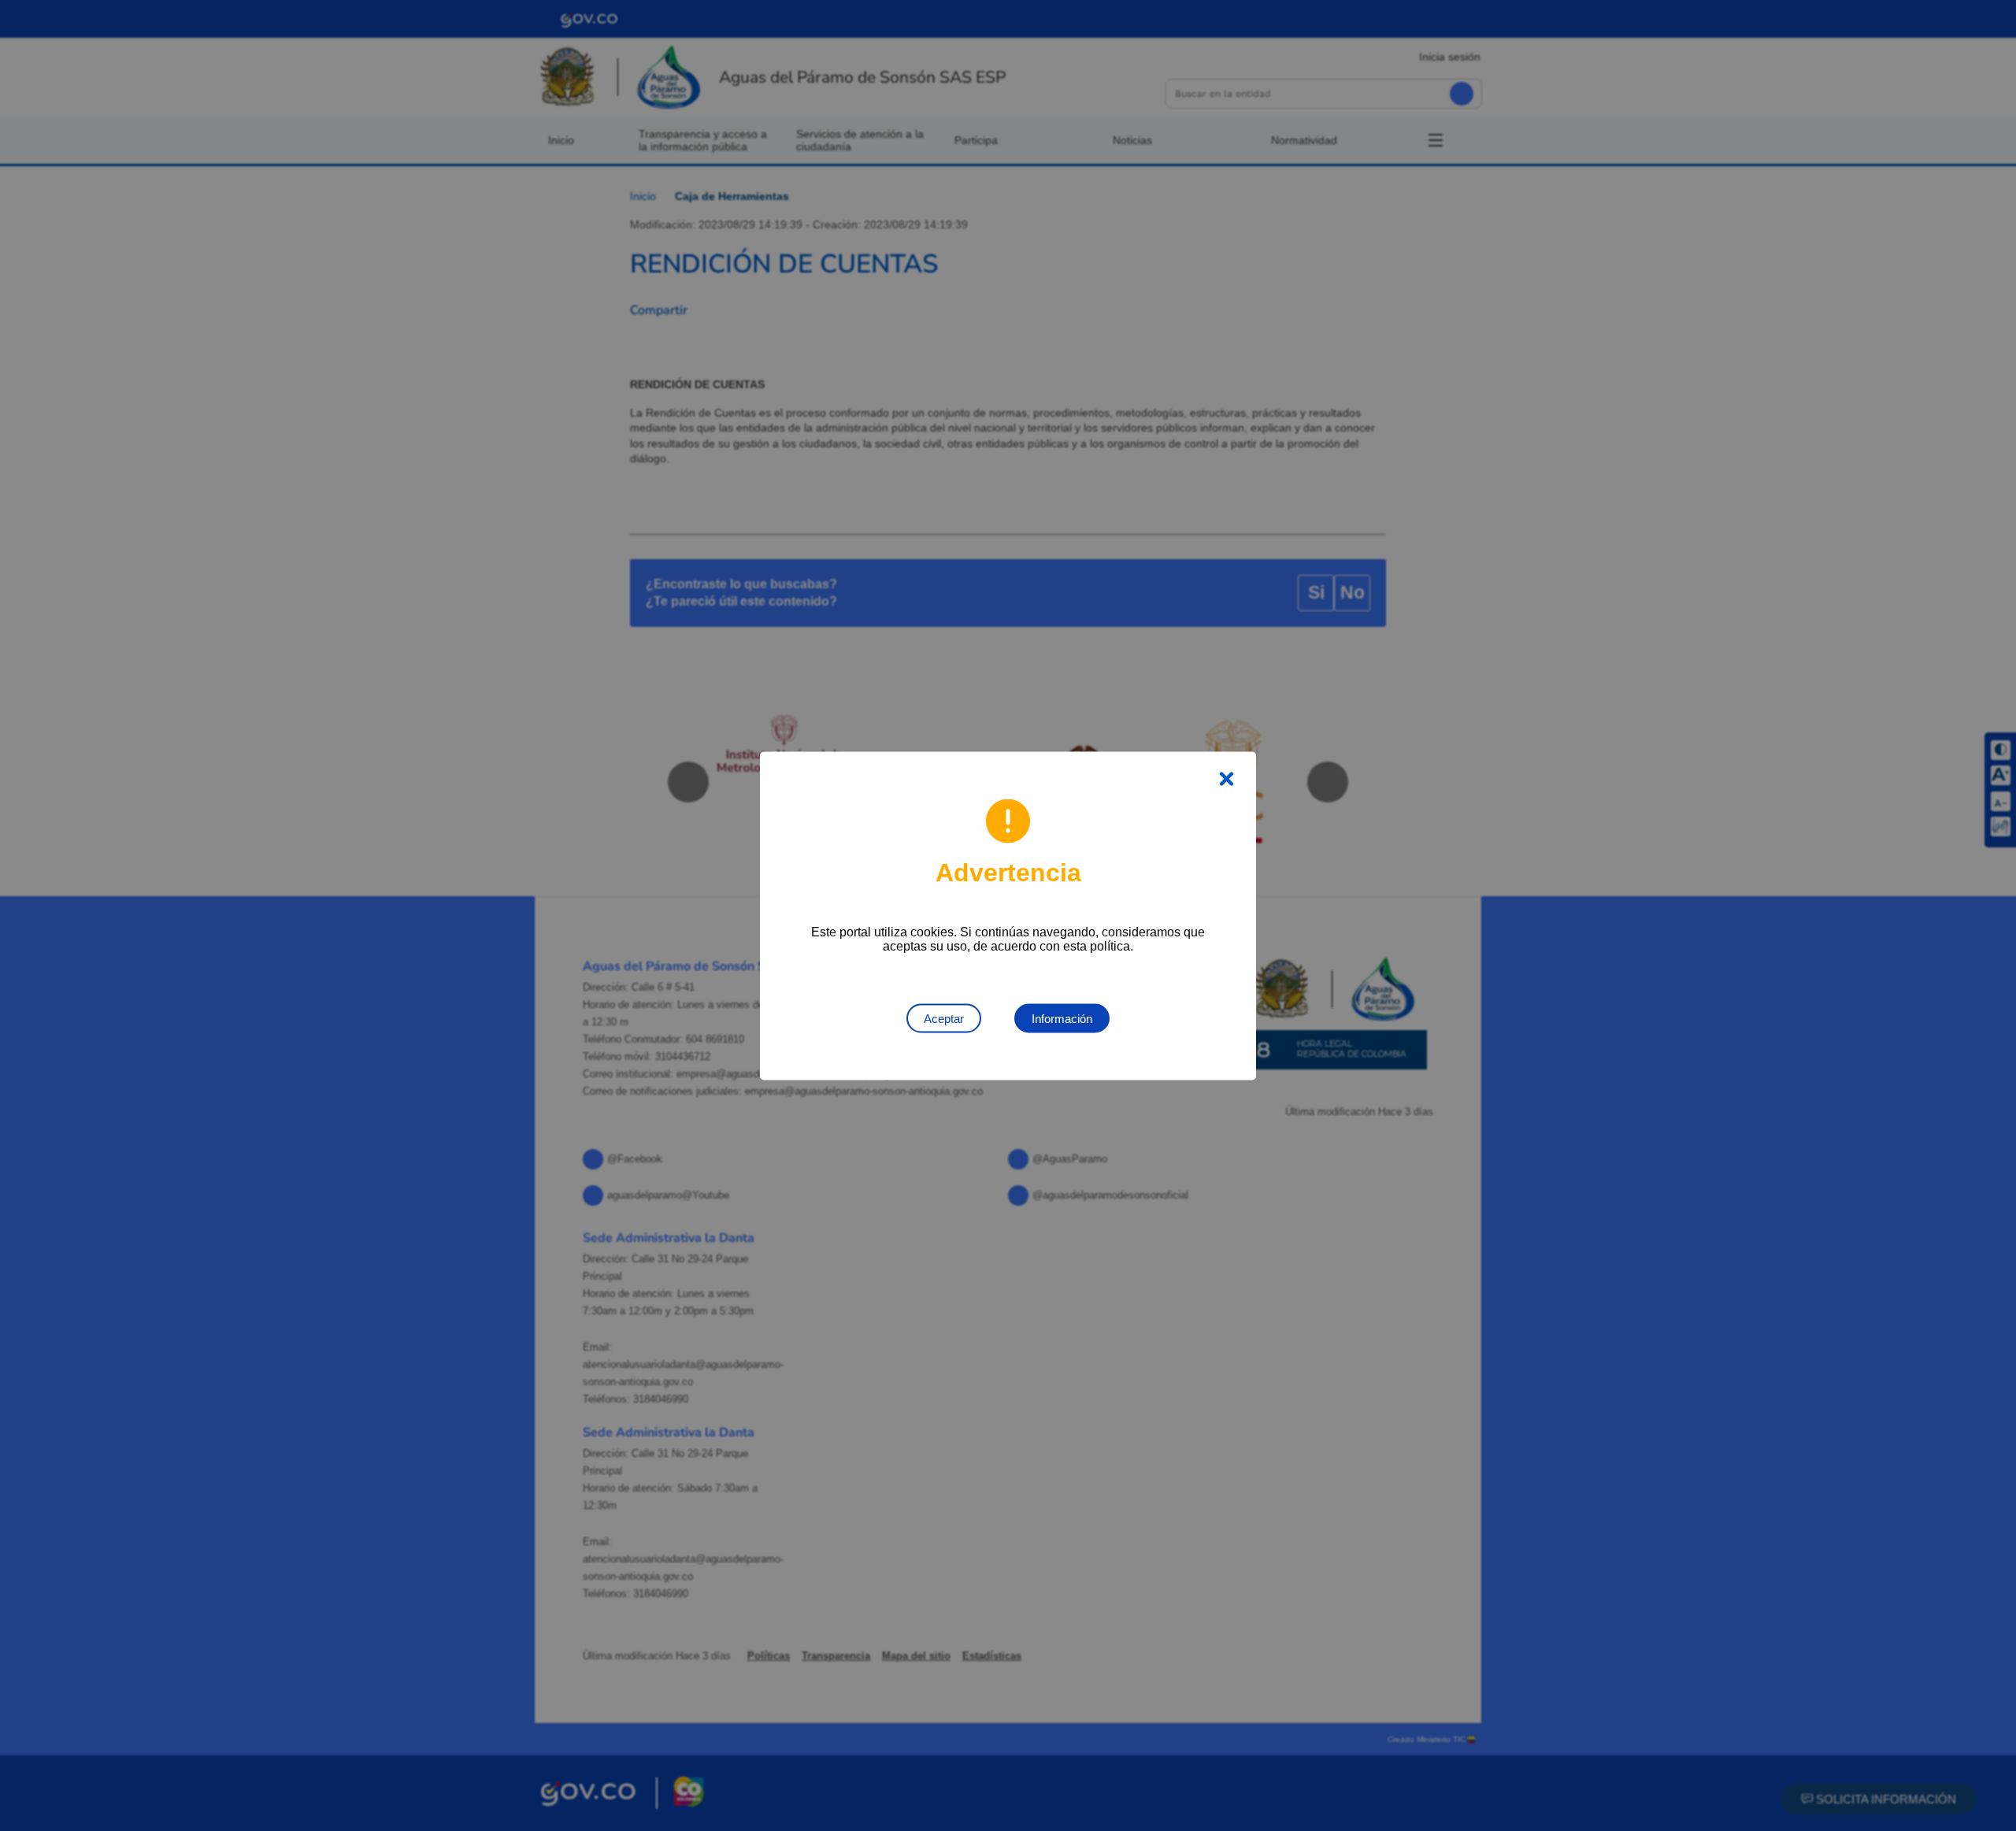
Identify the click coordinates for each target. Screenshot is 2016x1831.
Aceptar (944, 1018)
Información (1062, 1018)
